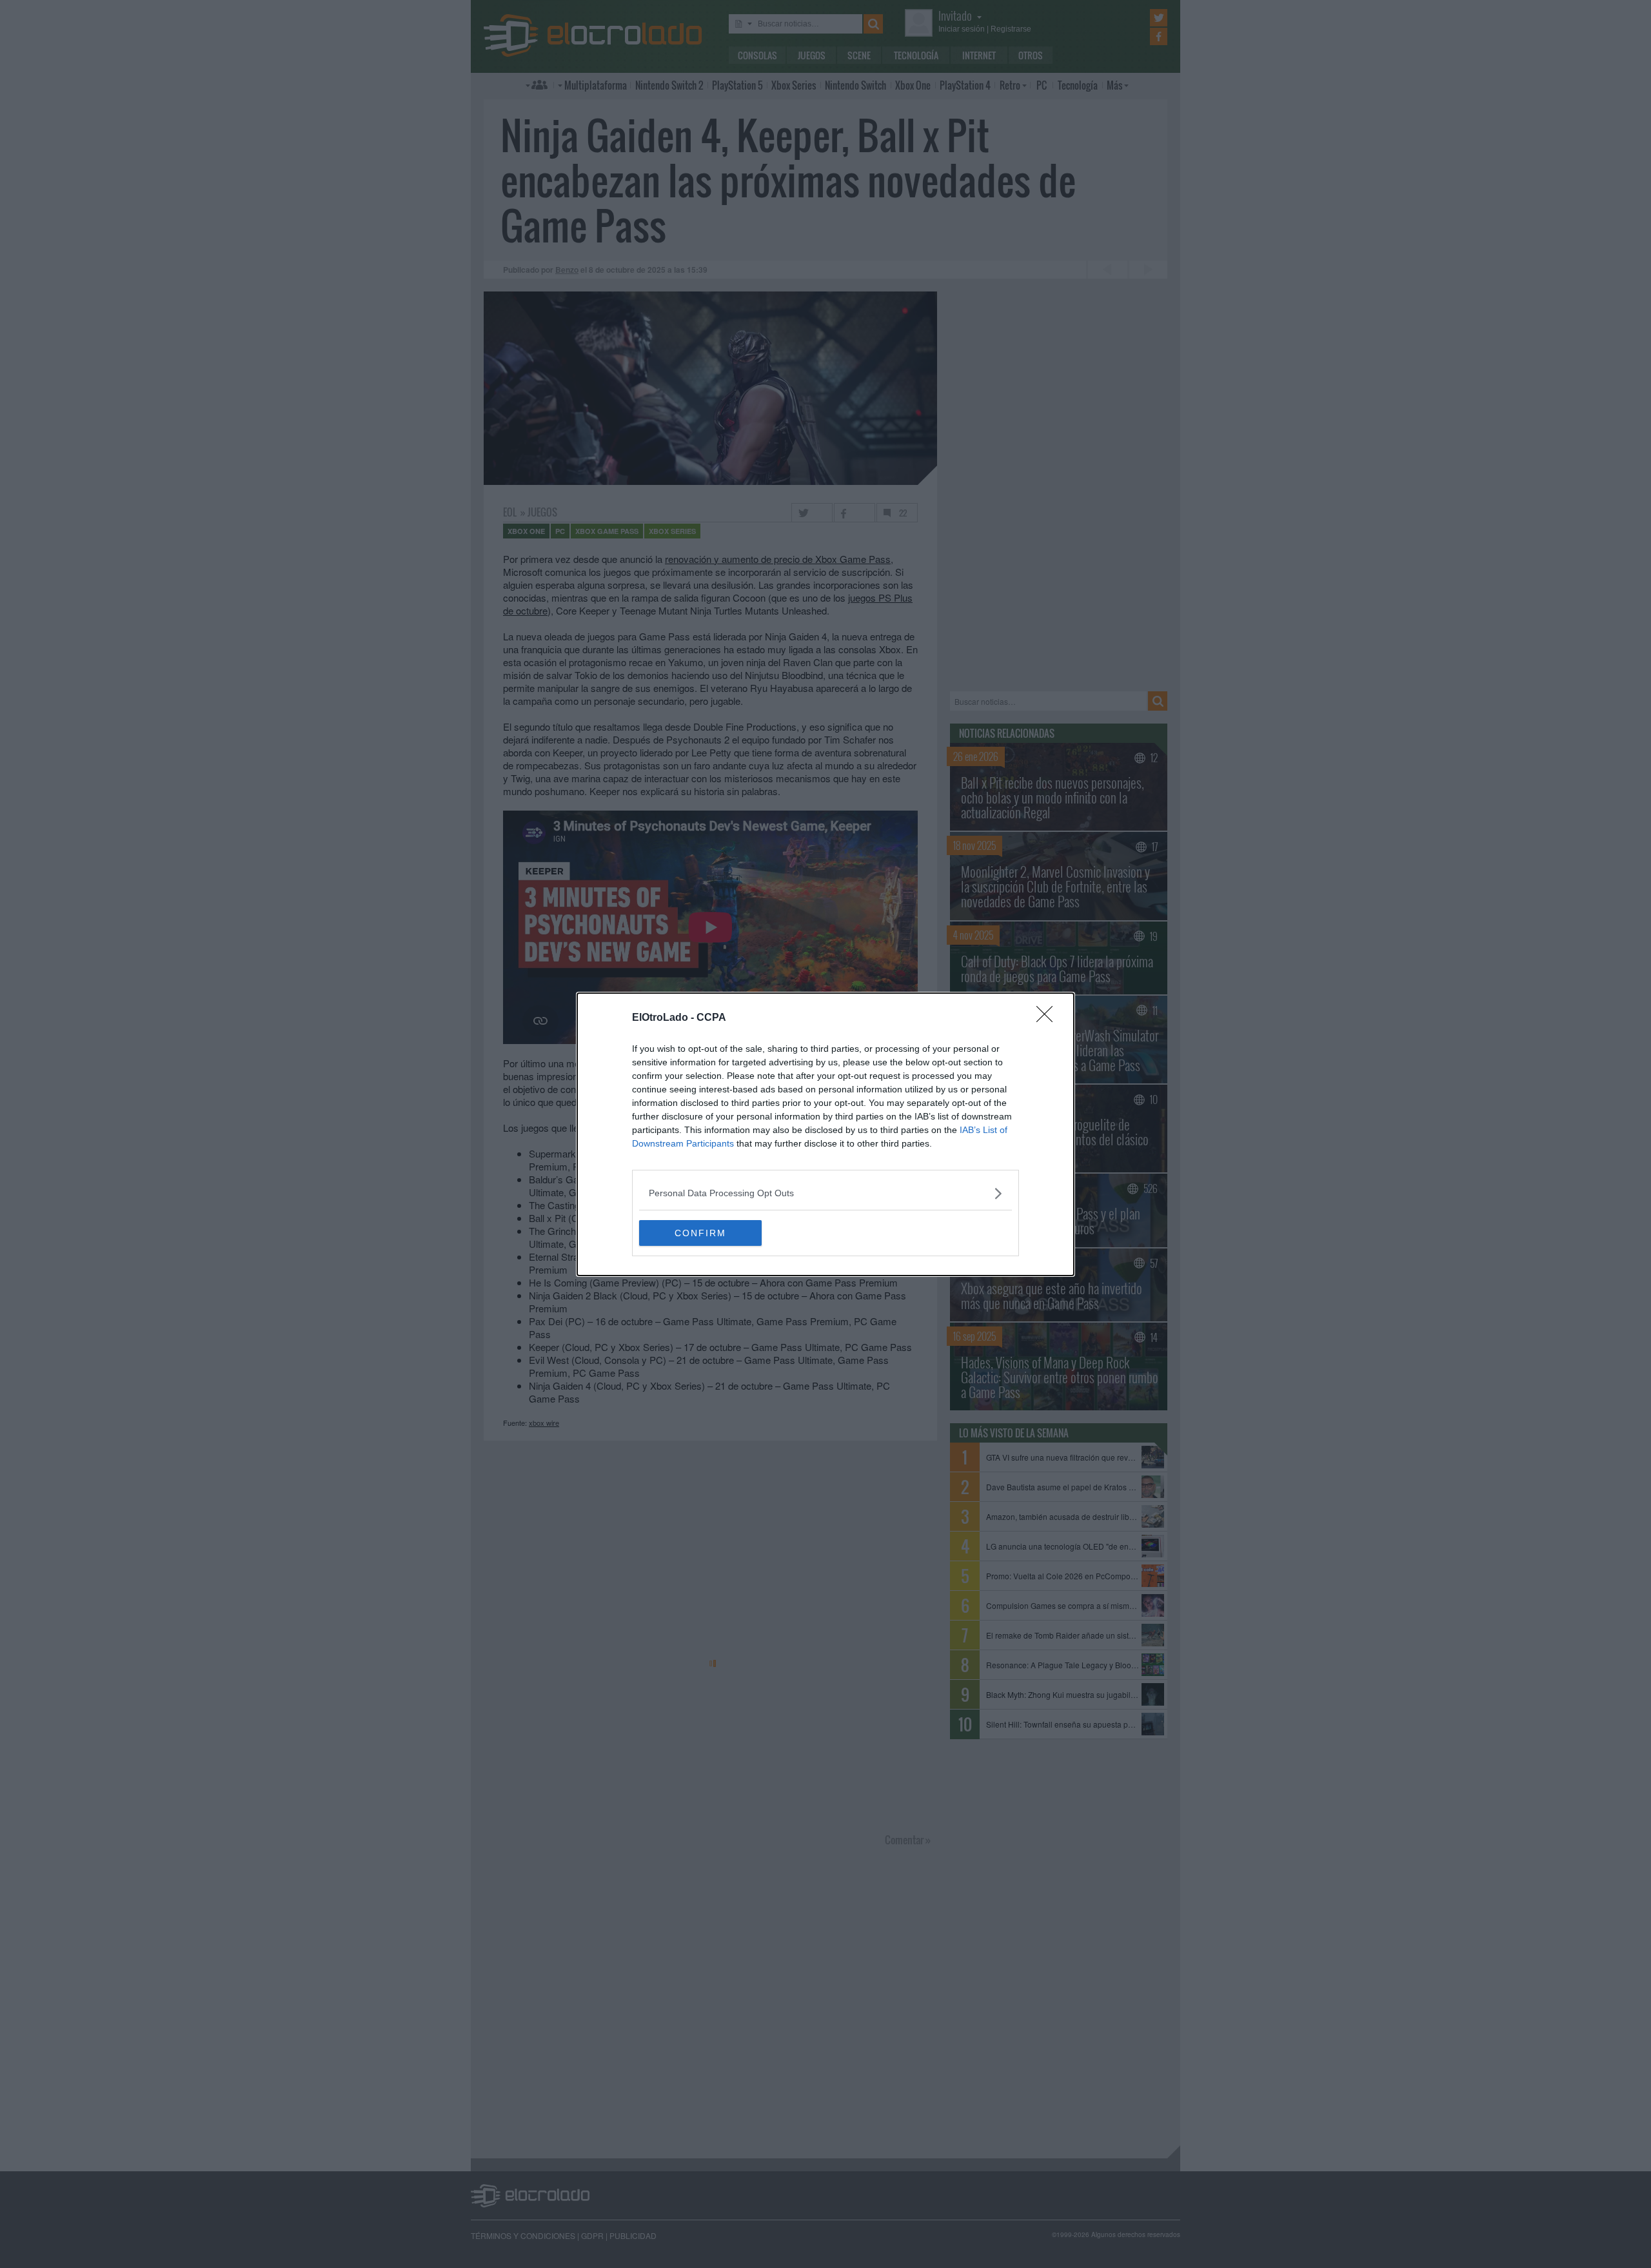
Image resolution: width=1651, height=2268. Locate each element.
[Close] (1049, 1018)
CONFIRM (700, 1233)
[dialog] (825, 1134)
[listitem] (825, 1193)
